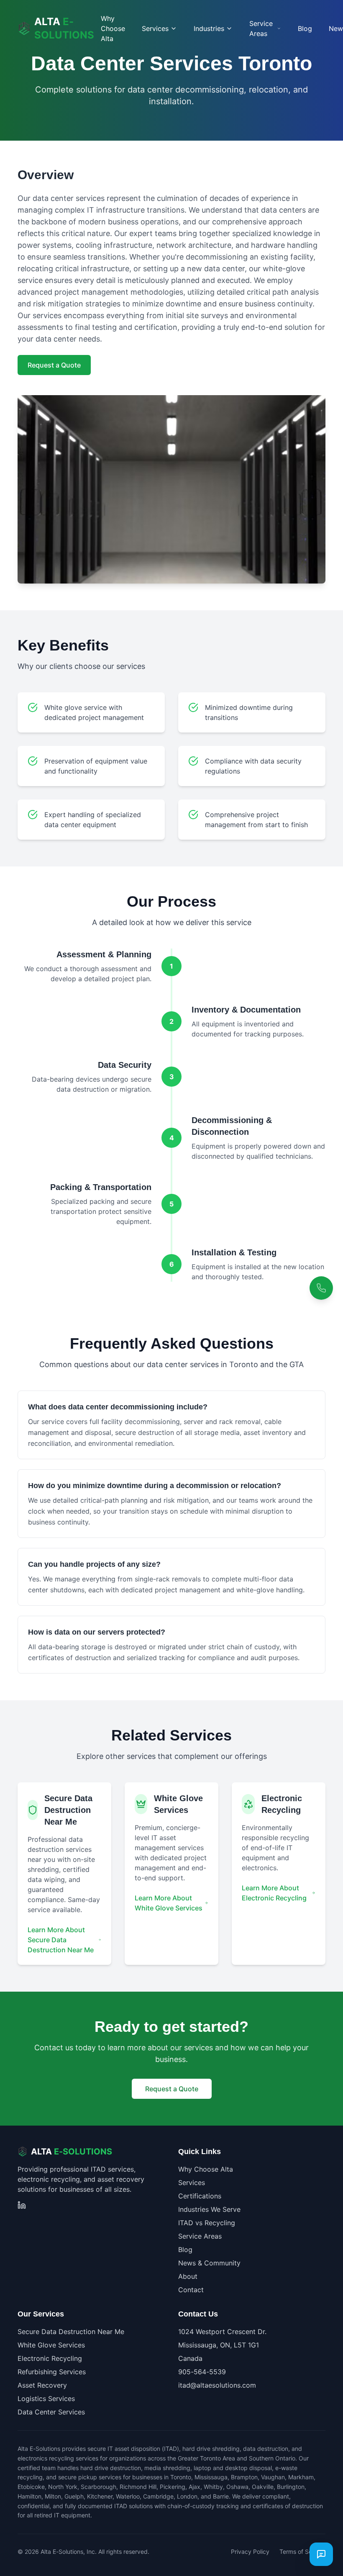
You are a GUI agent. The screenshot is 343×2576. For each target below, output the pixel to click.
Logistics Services (46, 2399)
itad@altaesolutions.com (217, 2385)
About (188, 2276)
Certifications (200, 2196)
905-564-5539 (202, 2372)
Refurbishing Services (52, 2372)
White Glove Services (51, 2345)
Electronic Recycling (50, 2358)
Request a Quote (54, 365)
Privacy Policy (250, 2552)
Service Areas (200, 2236)
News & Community (209, 2263)
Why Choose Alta (113, 28)
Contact (191, 2290)
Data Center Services (51, 2412)
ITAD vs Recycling (207, 2223)
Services (192, 2183)
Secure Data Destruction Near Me (71, 2332)
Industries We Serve (209, 2209)
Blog (305, 28)
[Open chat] (321, 2554)
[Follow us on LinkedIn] (22, 2205)
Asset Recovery (42, 2385)
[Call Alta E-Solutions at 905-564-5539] (321, 1288)
